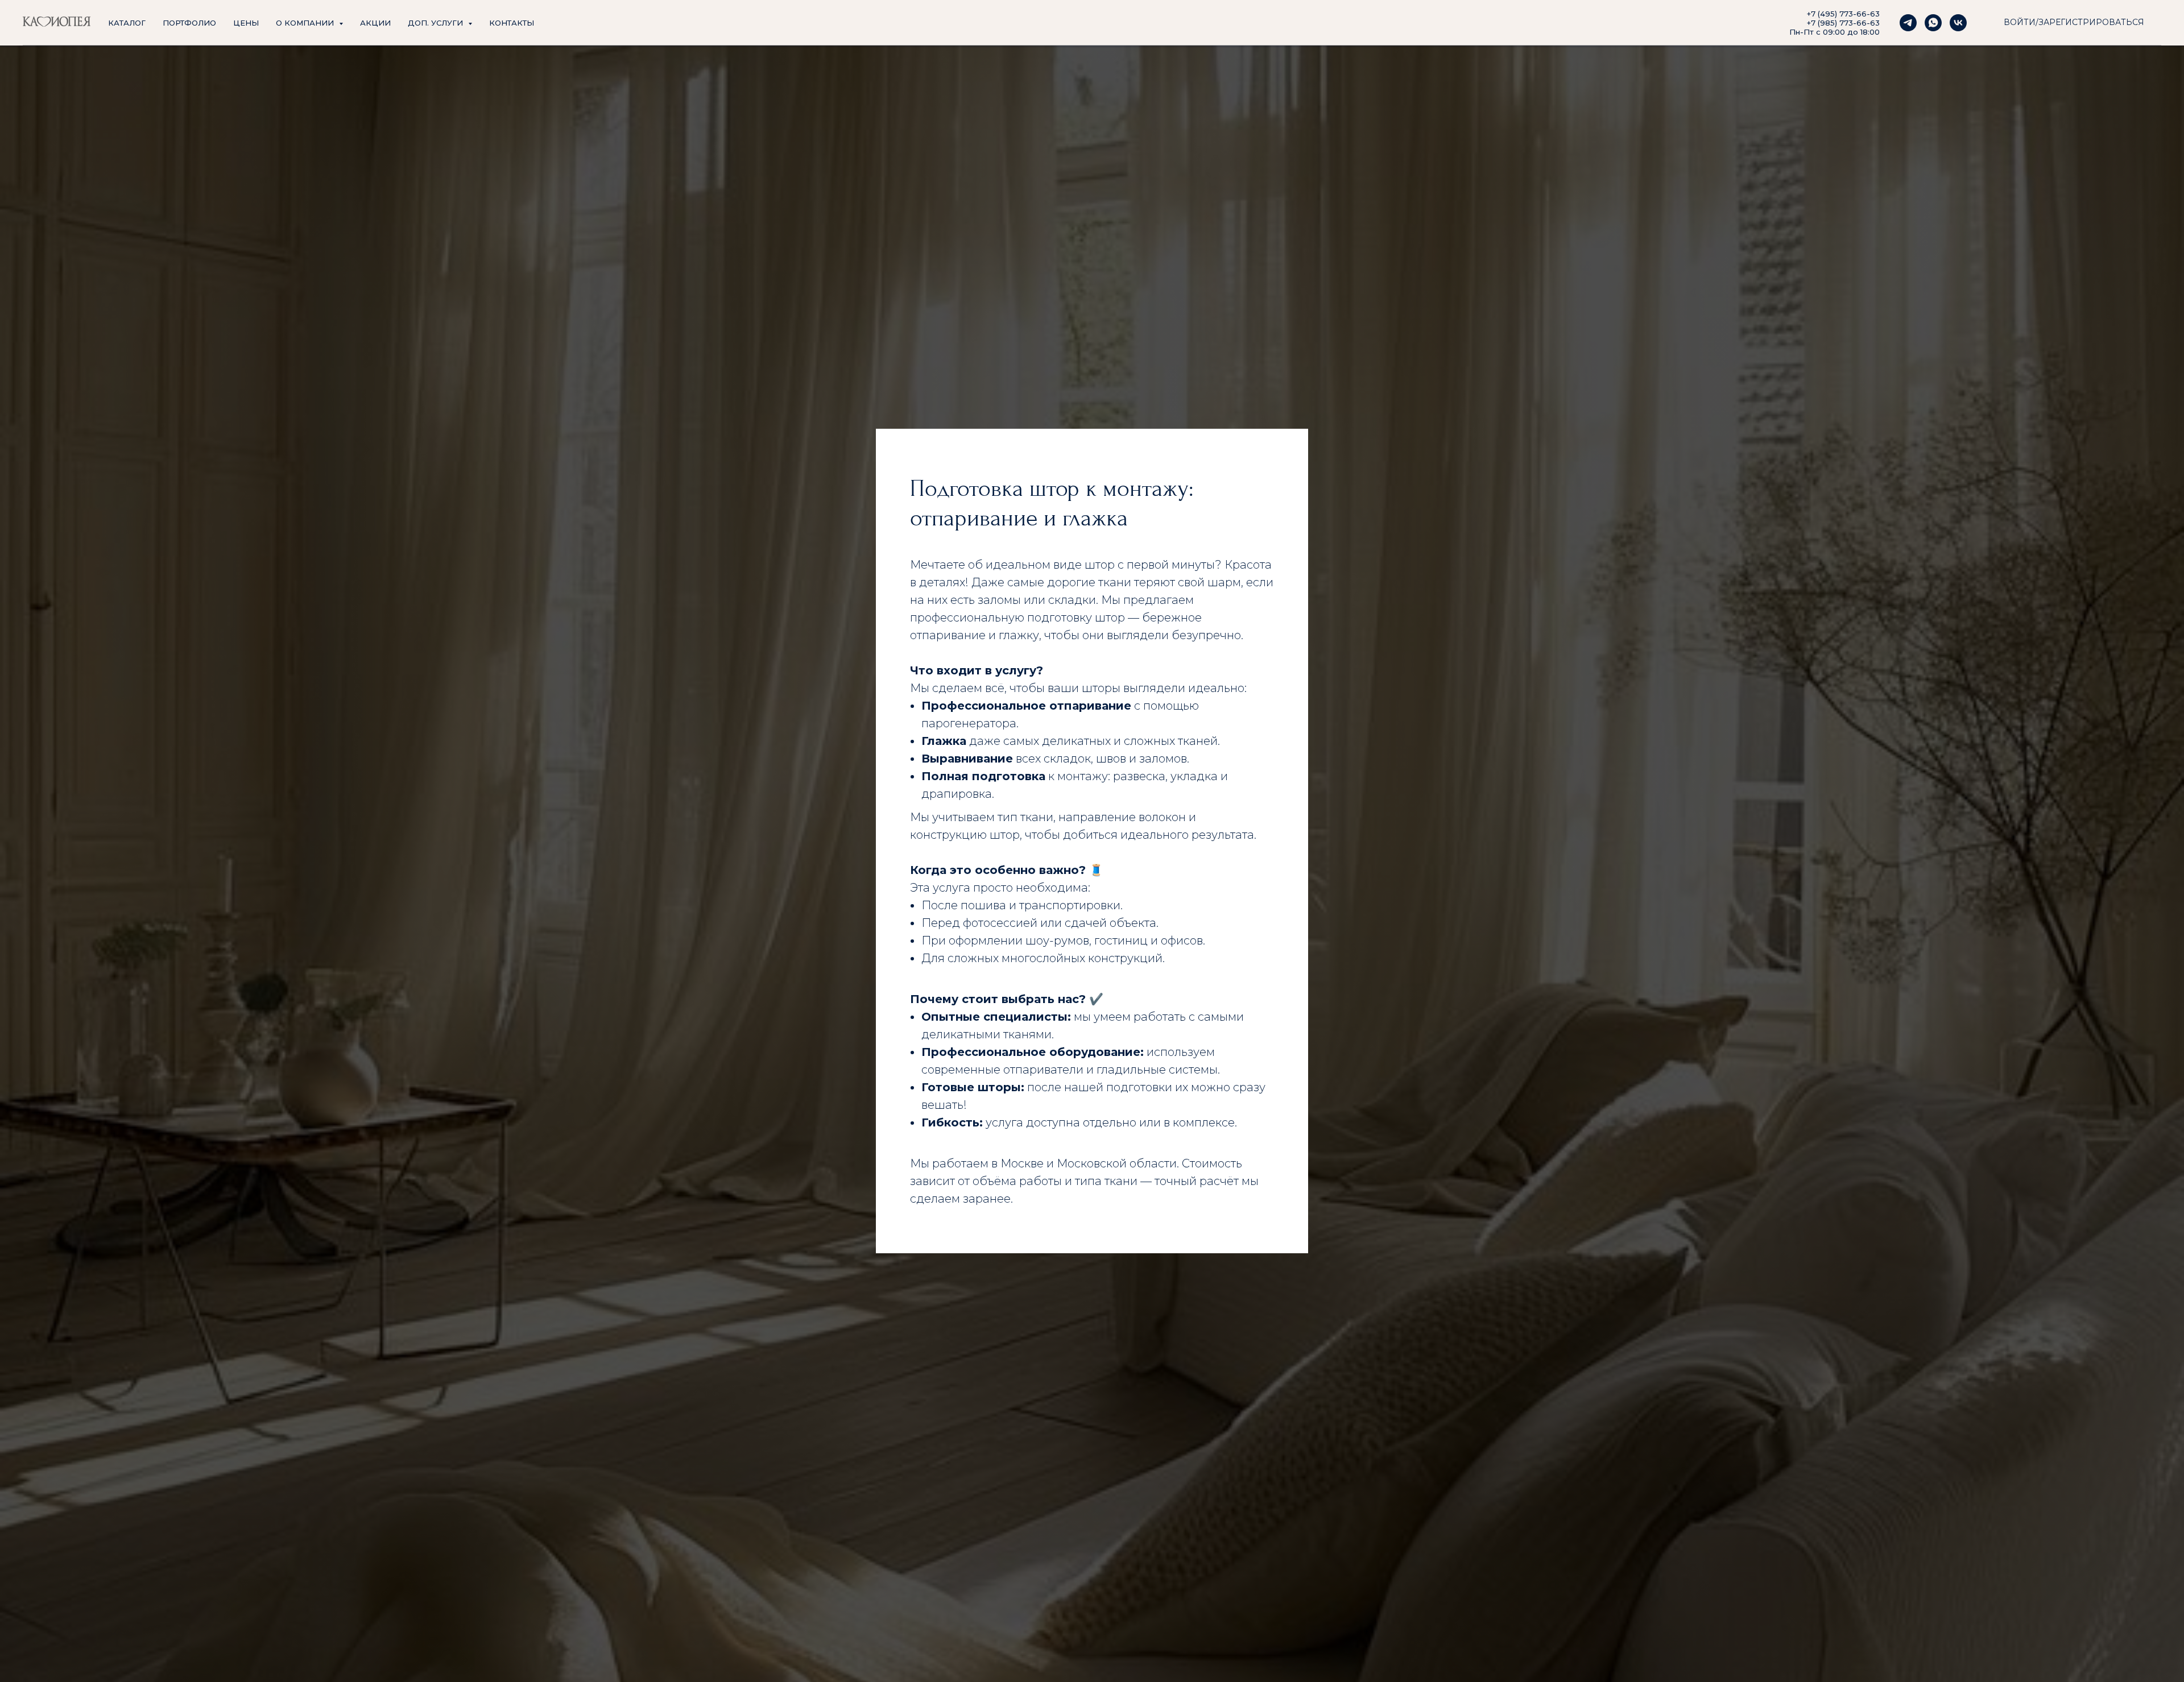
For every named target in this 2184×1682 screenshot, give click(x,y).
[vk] (1958, 23)
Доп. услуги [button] (437, 23)
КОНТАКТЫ (512, 23)
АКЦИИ (375, 23)
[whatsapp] (1933, 23)
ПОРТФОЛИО (189, 23)
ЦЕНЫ (246, 23)
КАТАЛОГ (127, 23)
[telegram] (1908, 23)
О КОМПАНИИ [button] (306, 23)
